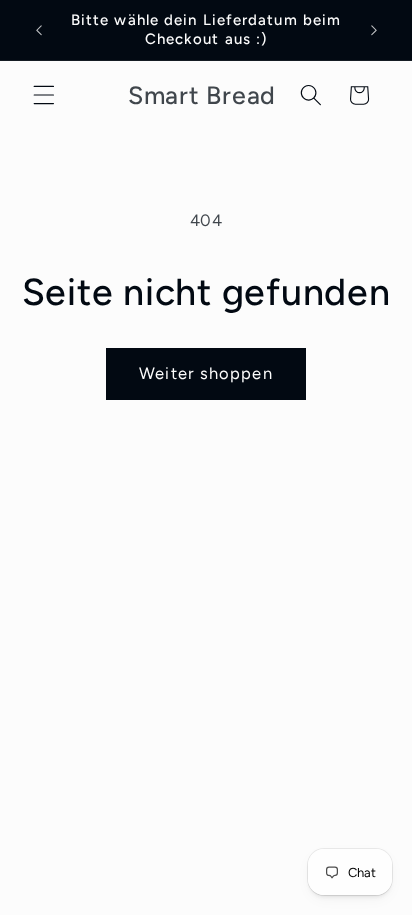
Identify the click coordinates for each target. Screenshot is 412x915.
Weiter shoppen (205, 373)
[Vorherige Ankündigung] (39, 30)
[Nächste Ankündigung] (374, 30)
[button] (44, 95)
